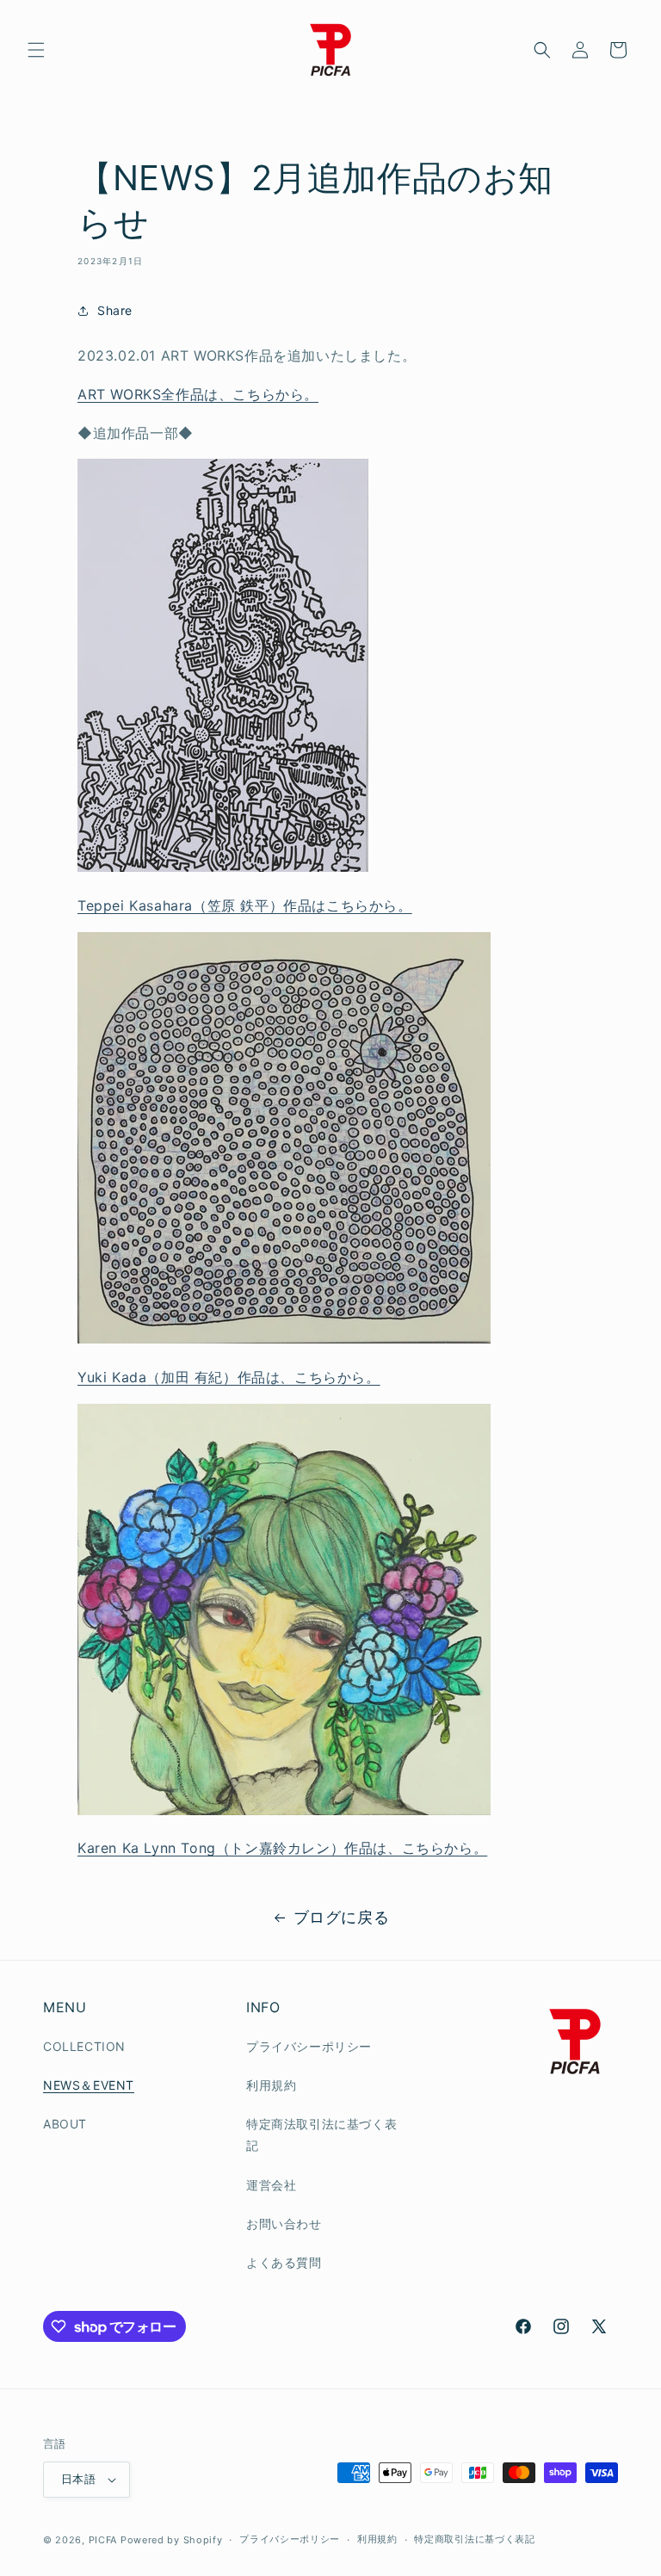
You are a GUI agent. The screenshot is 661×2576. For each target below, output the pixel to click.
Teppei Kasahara (245, 905)
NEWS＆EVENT (89, 2085)
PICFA (103, 2540)
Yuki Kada (229, 1377)
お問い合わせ (284, 2224)
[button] (36, 50)
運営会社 (271, 2185)
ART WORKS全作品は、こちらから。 (198, 394)
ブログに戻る (342, 1917)
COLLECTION (84, 2046)
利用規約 (271, 2085)
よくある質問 (284, 2262)
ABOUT (65, 2124)
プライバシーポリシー (309, 2046)
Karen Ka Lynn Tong (282, 1848)
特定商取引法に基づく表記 (474, 2539)
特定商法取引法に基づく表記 (321, 2134)
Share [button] (115, 310)
